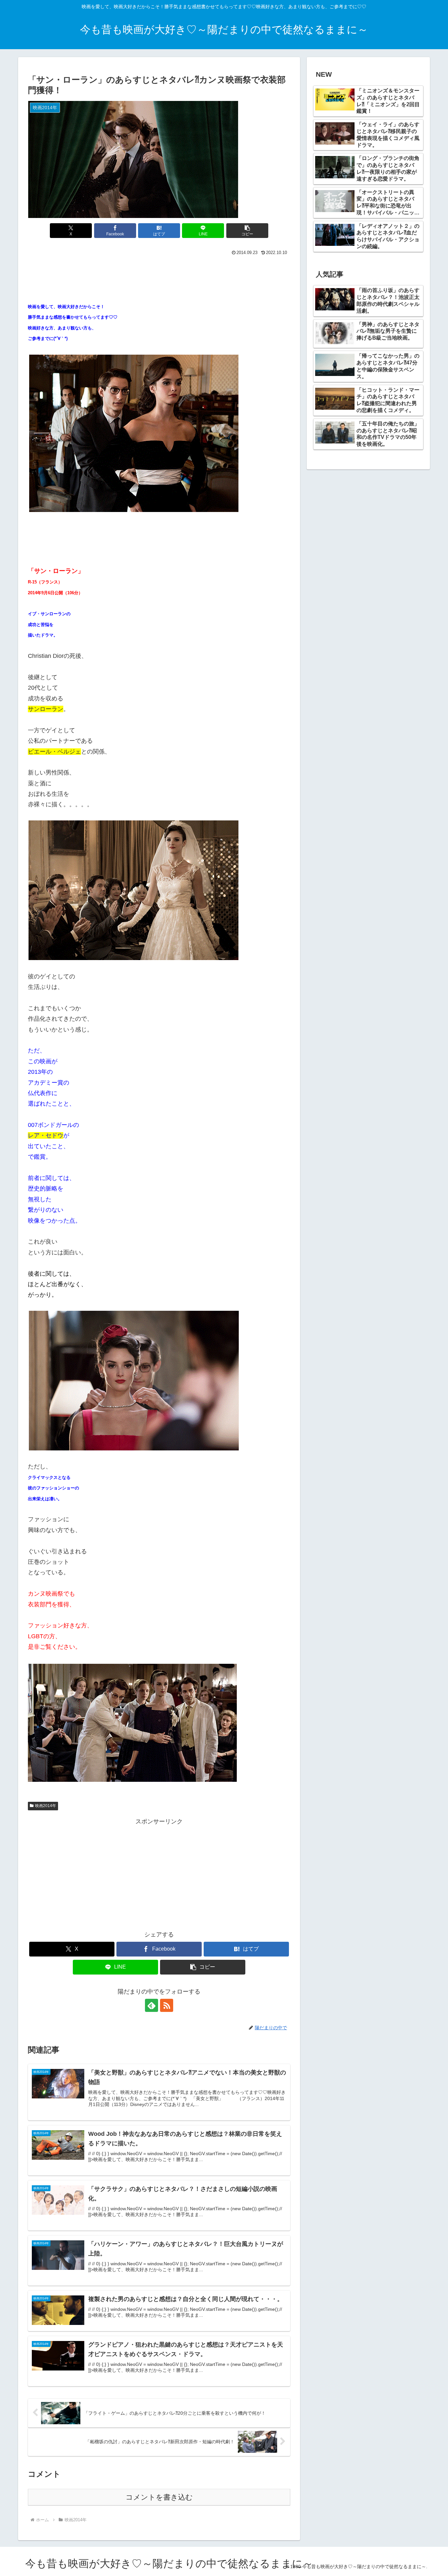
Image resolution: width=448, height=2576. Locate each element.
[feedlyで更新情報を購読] (152, 2005)
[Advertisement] (159, 275)
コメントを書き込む (159, 2497)
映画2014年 (46, 1806)
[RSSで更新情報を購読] (167, 2005)
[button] (247, 231)
